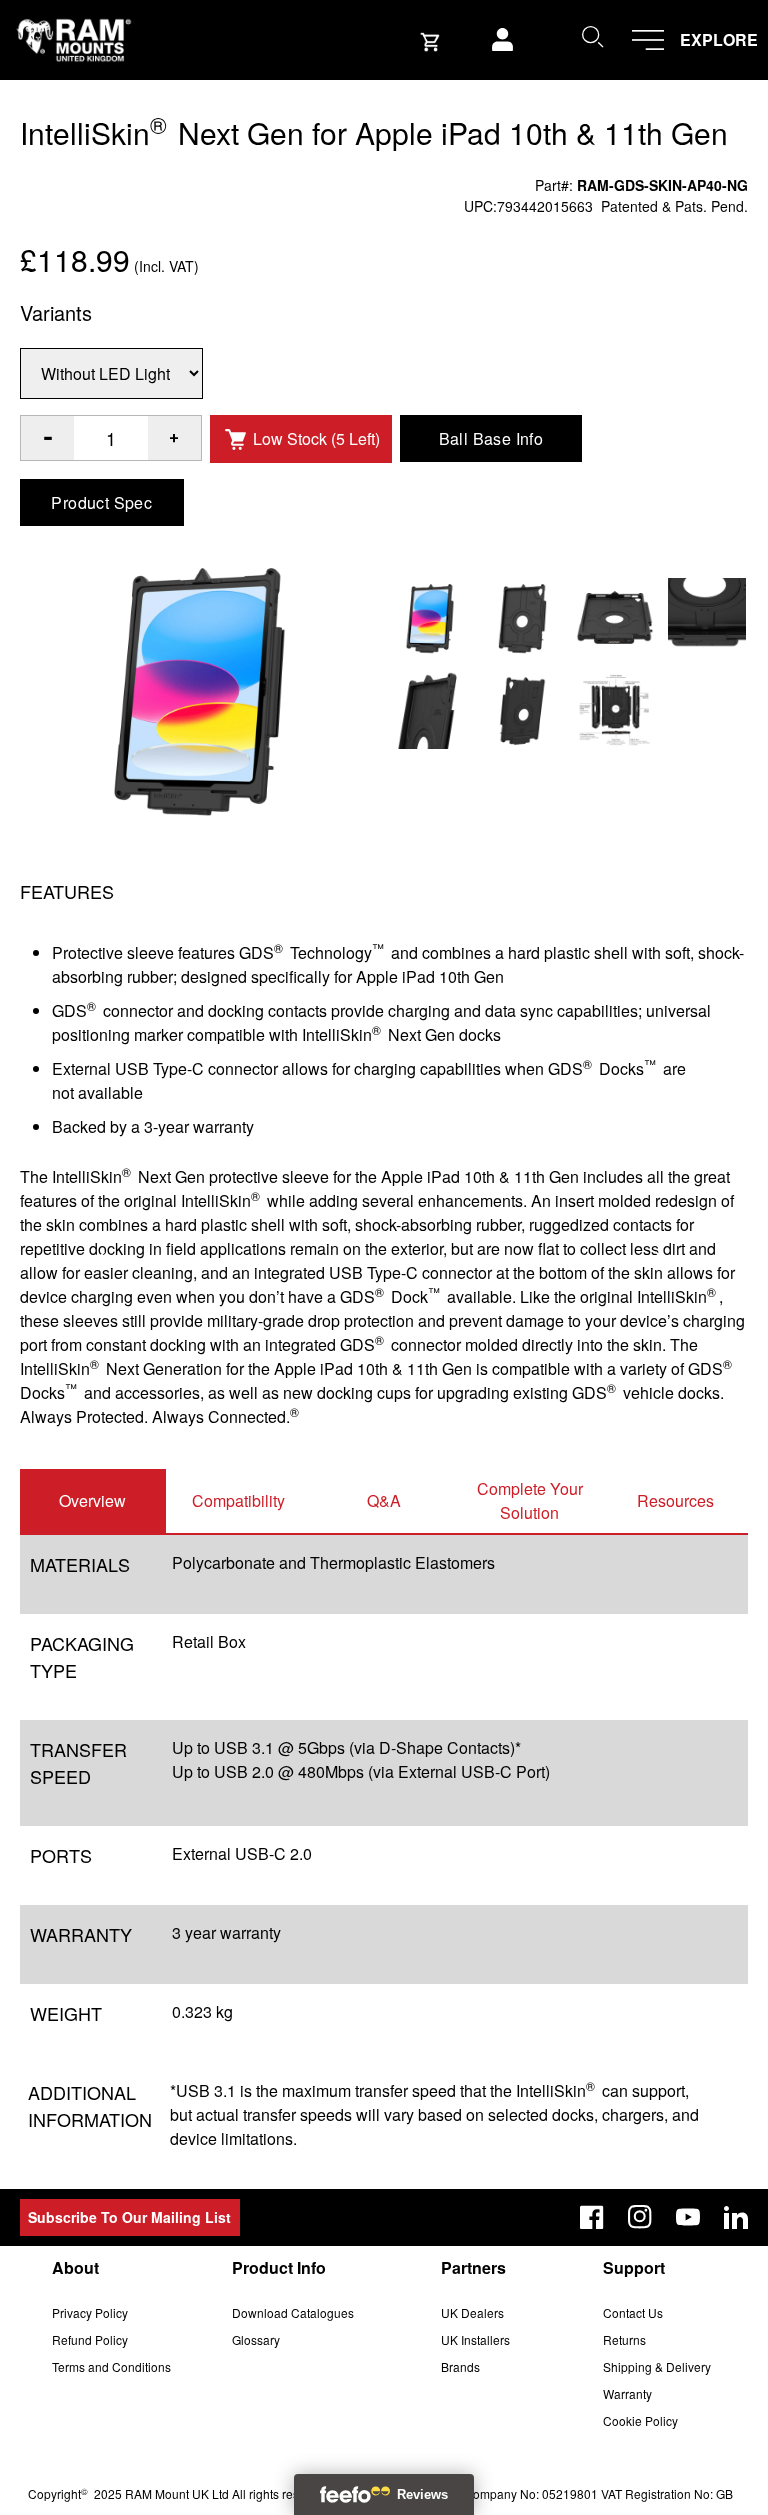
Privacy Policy (90, 2312)
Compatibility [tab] (238, 1500)
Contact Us (633, 2312)
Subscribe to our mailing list (129, 2217)
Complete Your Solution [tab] (530, 1500)
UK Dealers (472, 2312)
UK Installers (475, 2339)
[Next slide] (663, 1258)
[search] (592, 36)
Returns (624, 2339)
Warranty (627, 2393)
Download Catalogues (293, 2312)
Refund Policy (90, 2339)
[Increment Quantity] (47, 438)
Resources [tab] (675, 1500)
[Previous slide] (105, 1258)
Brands (460, 2366)
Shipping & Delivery (657, 2366)
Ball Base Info (491, 438)
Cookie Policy (640, 2420)
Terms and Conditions (111, 2366)
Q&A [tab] (384, 1500)
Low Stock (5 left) (316, 438)
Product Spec (101, 502)
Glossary (256, 2339)
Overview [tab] (92, 1500)
